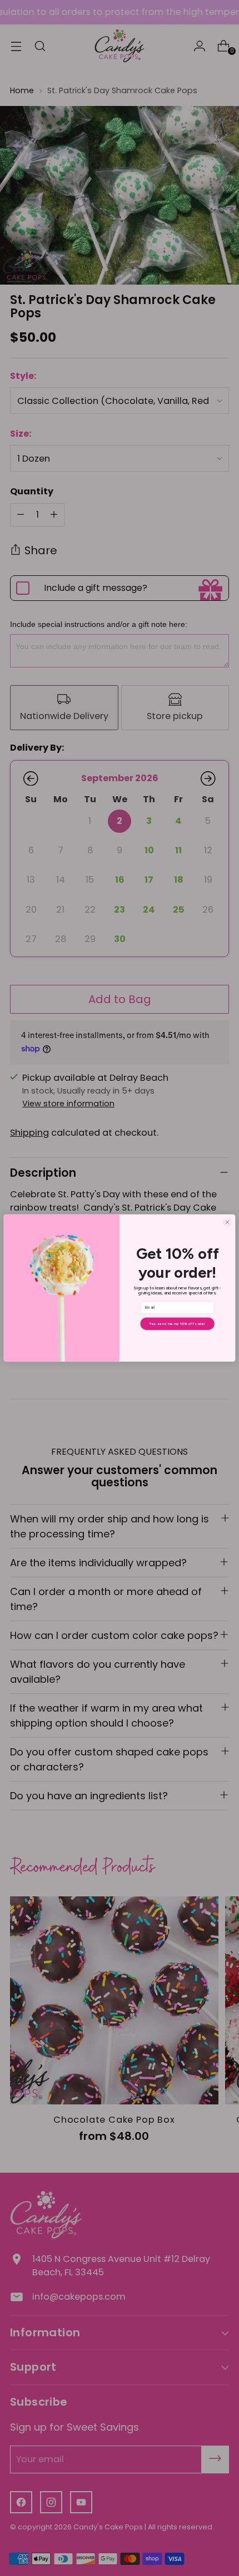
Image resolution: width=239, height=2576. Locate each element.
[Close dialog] (228, 1222)
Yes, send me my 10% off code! (177, 1324)
